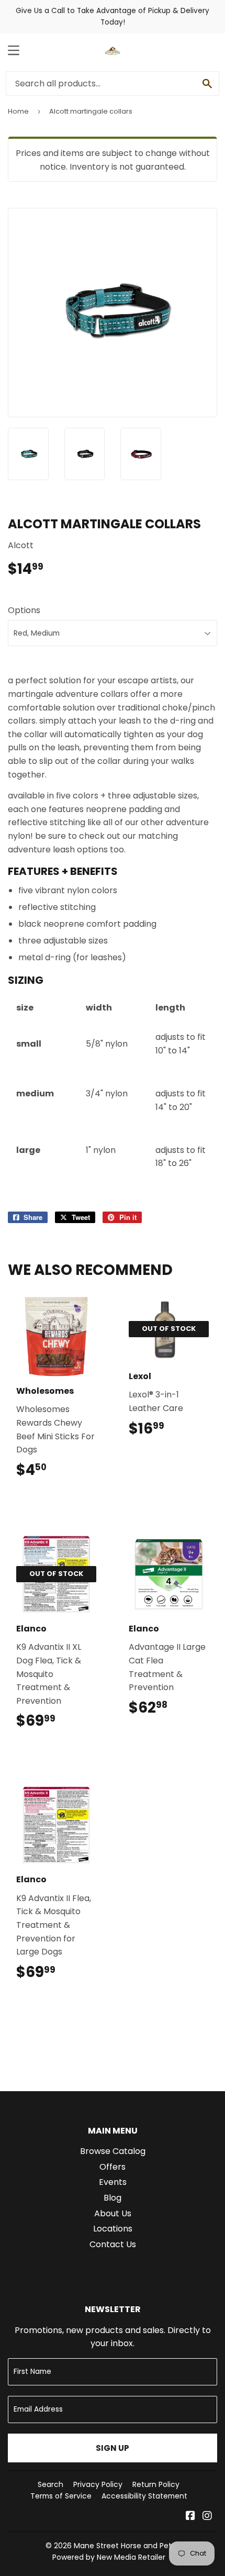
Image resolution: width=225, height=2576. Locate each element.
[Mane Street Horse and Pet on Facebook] (190, 2517)
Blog (113, 2198)
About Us (113, 2213)
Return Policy (156, 2484)
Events (113, 2182)
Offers (113, 2167)
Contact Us (113, 2244)
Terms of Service (61, 2496)
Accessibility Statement (144, 2496)
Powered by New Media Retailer (109, 2557)
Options (24, 610)
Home (18, 111)
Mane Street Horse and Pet (123, 2546)
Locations (113, 2229)
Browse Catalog (113, 2151)
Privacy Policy (98, 2484)
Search (50, 2484)
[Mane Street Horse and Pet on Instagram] (207, 2517)
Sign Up (113, 2448)
